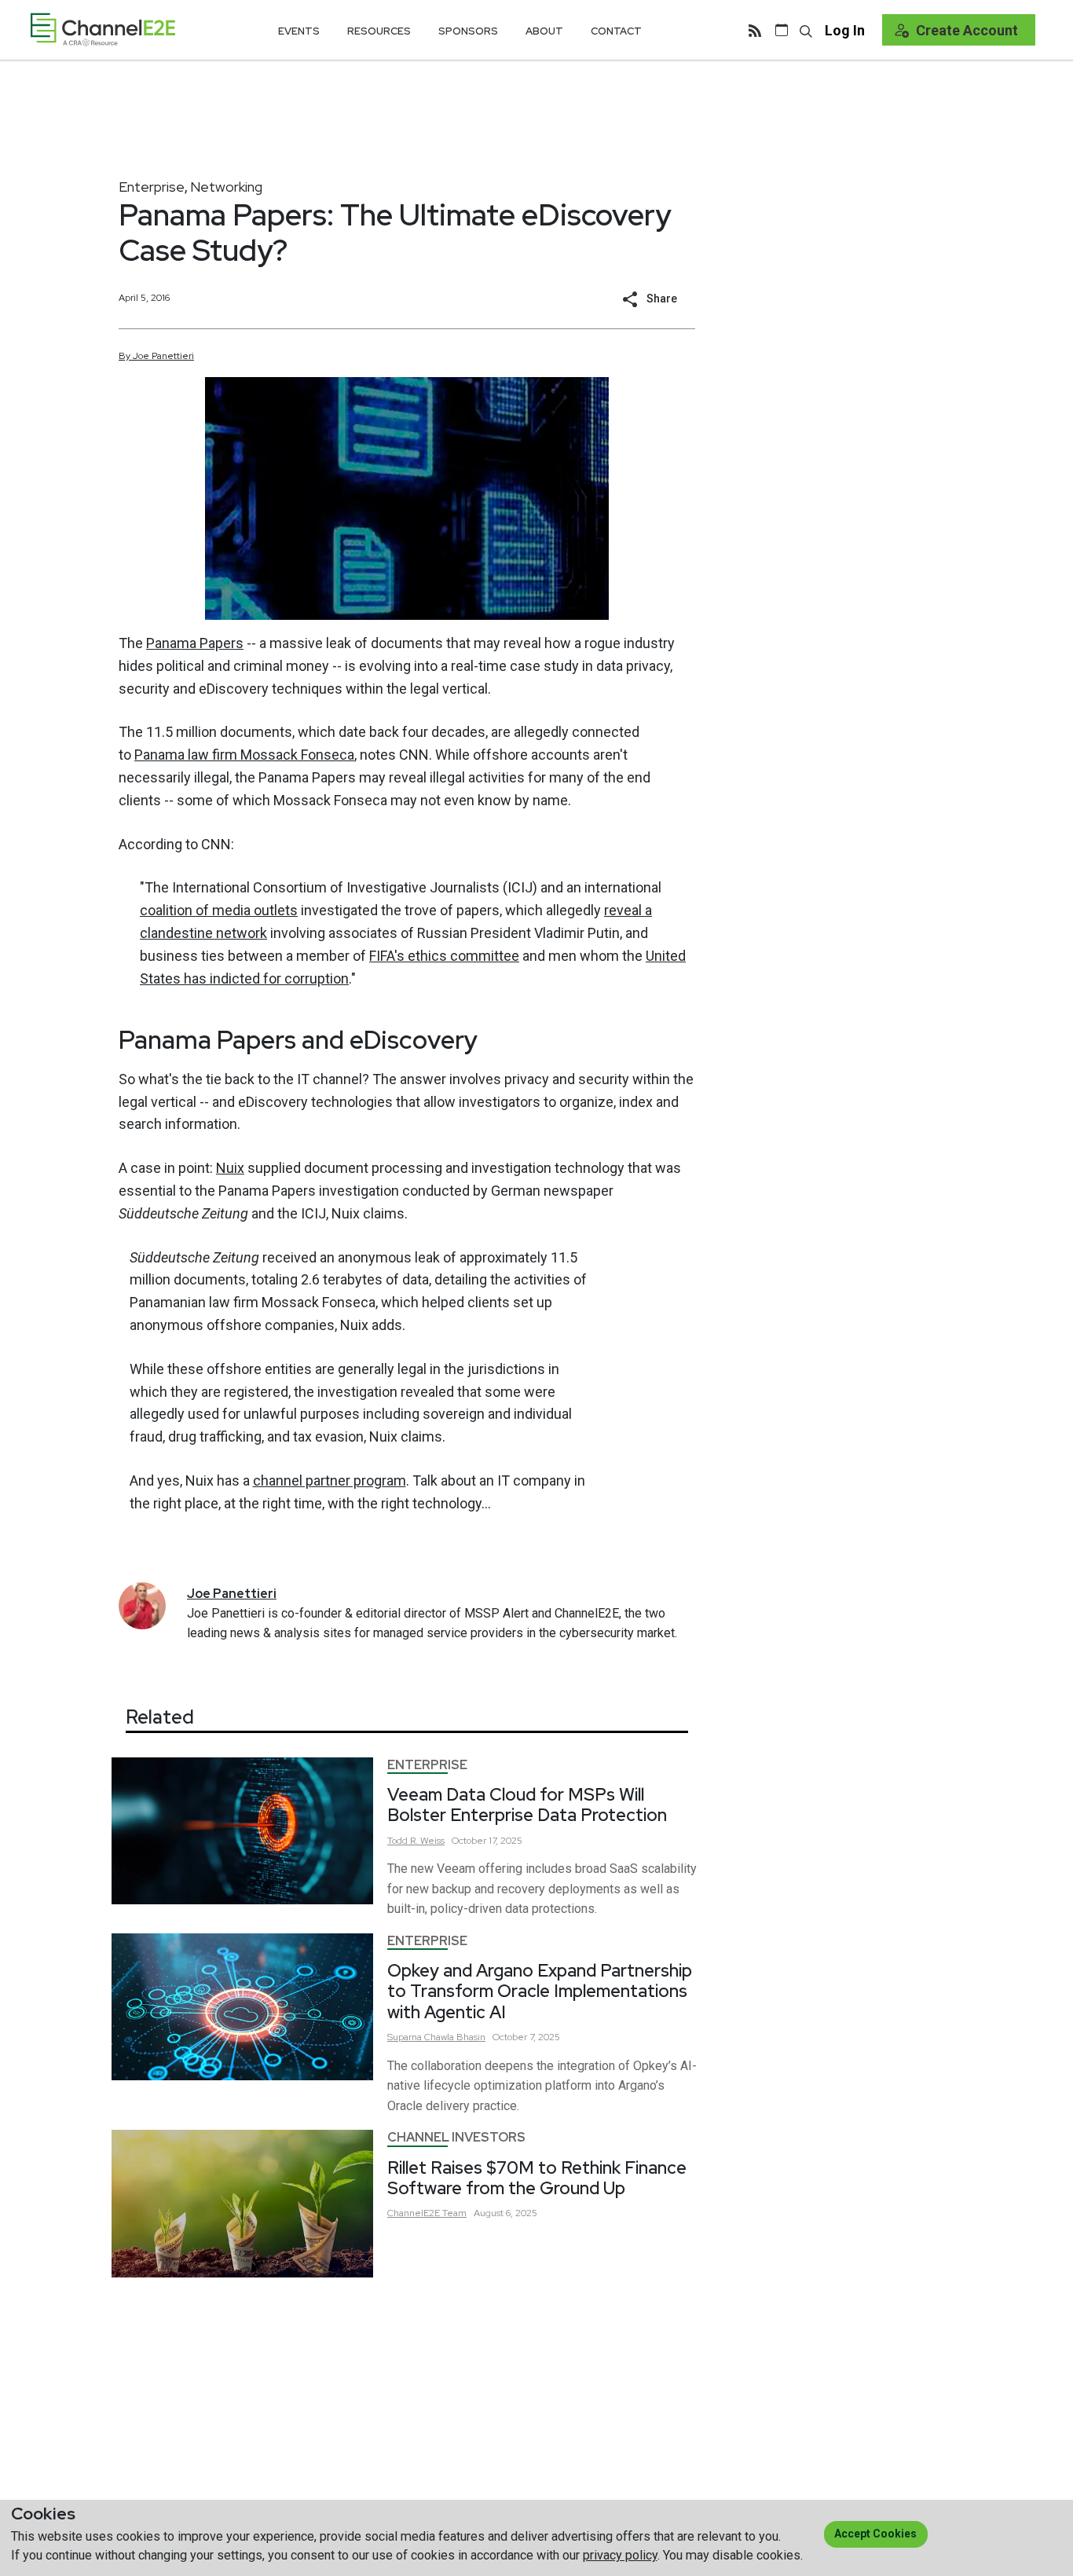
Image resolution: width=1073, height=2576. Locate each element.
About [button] (544, 31)
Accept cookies (875, 2534)
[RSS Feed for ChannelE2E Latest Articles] (755, 30)
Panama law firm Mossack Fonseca (244, 755)
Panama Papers (195, 643)
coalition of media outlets (219, 910)
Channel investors (456, 2137)
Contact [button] (616, 31)
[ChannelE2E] (103, 29)
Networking (226, 187)
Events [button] (299, 31)
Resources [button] (379, 31)
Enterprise (152, 187)
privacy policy (620, 2555)
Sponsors (468, 31)
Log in (845, 30)
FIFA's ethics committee (444, 956)
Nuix (230, 1168)
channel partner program (330, 1480)
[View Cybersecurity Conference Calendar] (782, 30)
